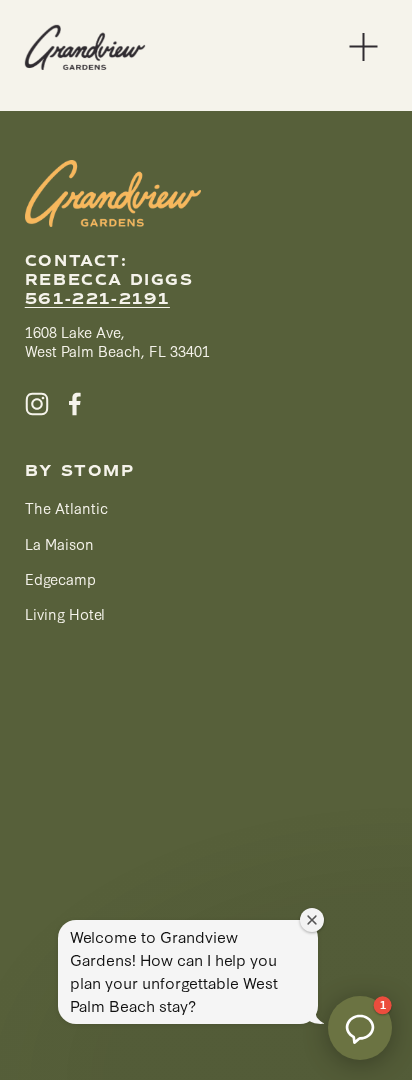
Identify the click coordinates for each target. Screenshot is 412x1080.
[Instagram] (37, 404)
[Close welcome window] (312, 920)
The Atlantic (66, 507)
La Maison (59, 543)
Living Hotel (65, 613)
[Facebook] (75, 404)
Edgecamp (60, 578)
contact (73, 261)
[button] (360, 1028)
